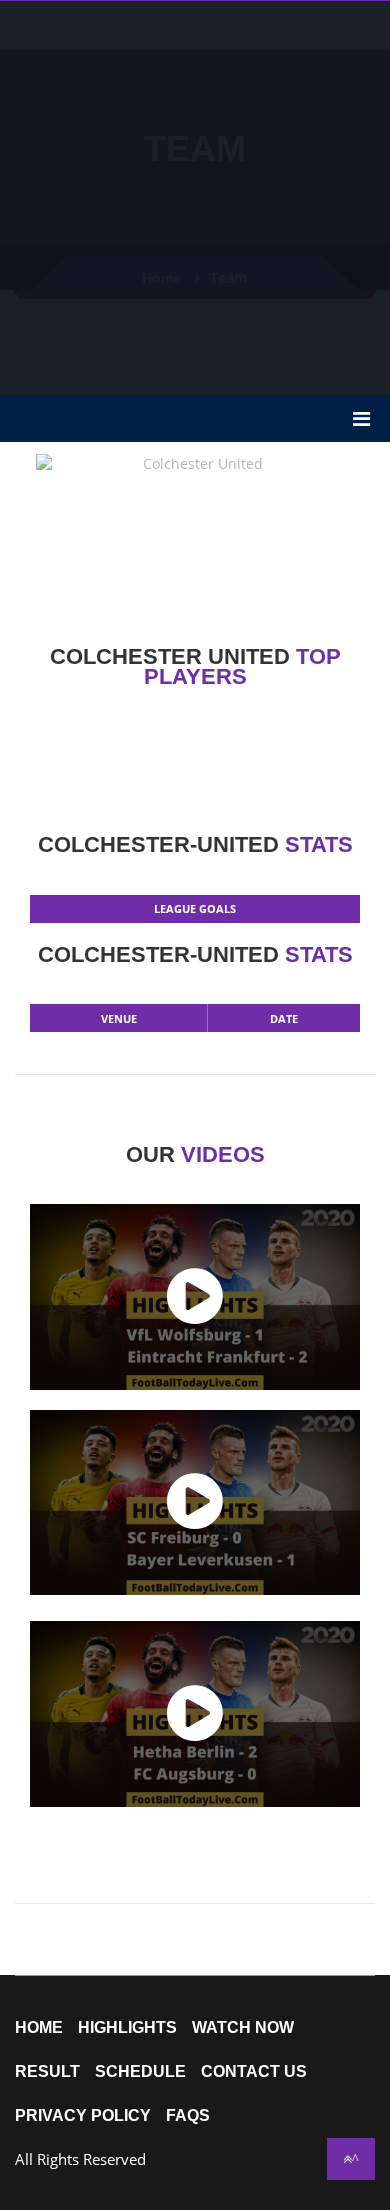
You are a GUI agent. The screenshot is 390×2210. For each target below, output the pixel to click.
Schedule (140, 2072)
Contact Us (254, 2072)
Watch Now (243, 2028)
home (39, 2028)
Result (47, 2072)
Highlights (127, 2028)
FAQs (188, 2116)
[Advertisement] (195, 196)
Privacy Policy (83, 2116)
